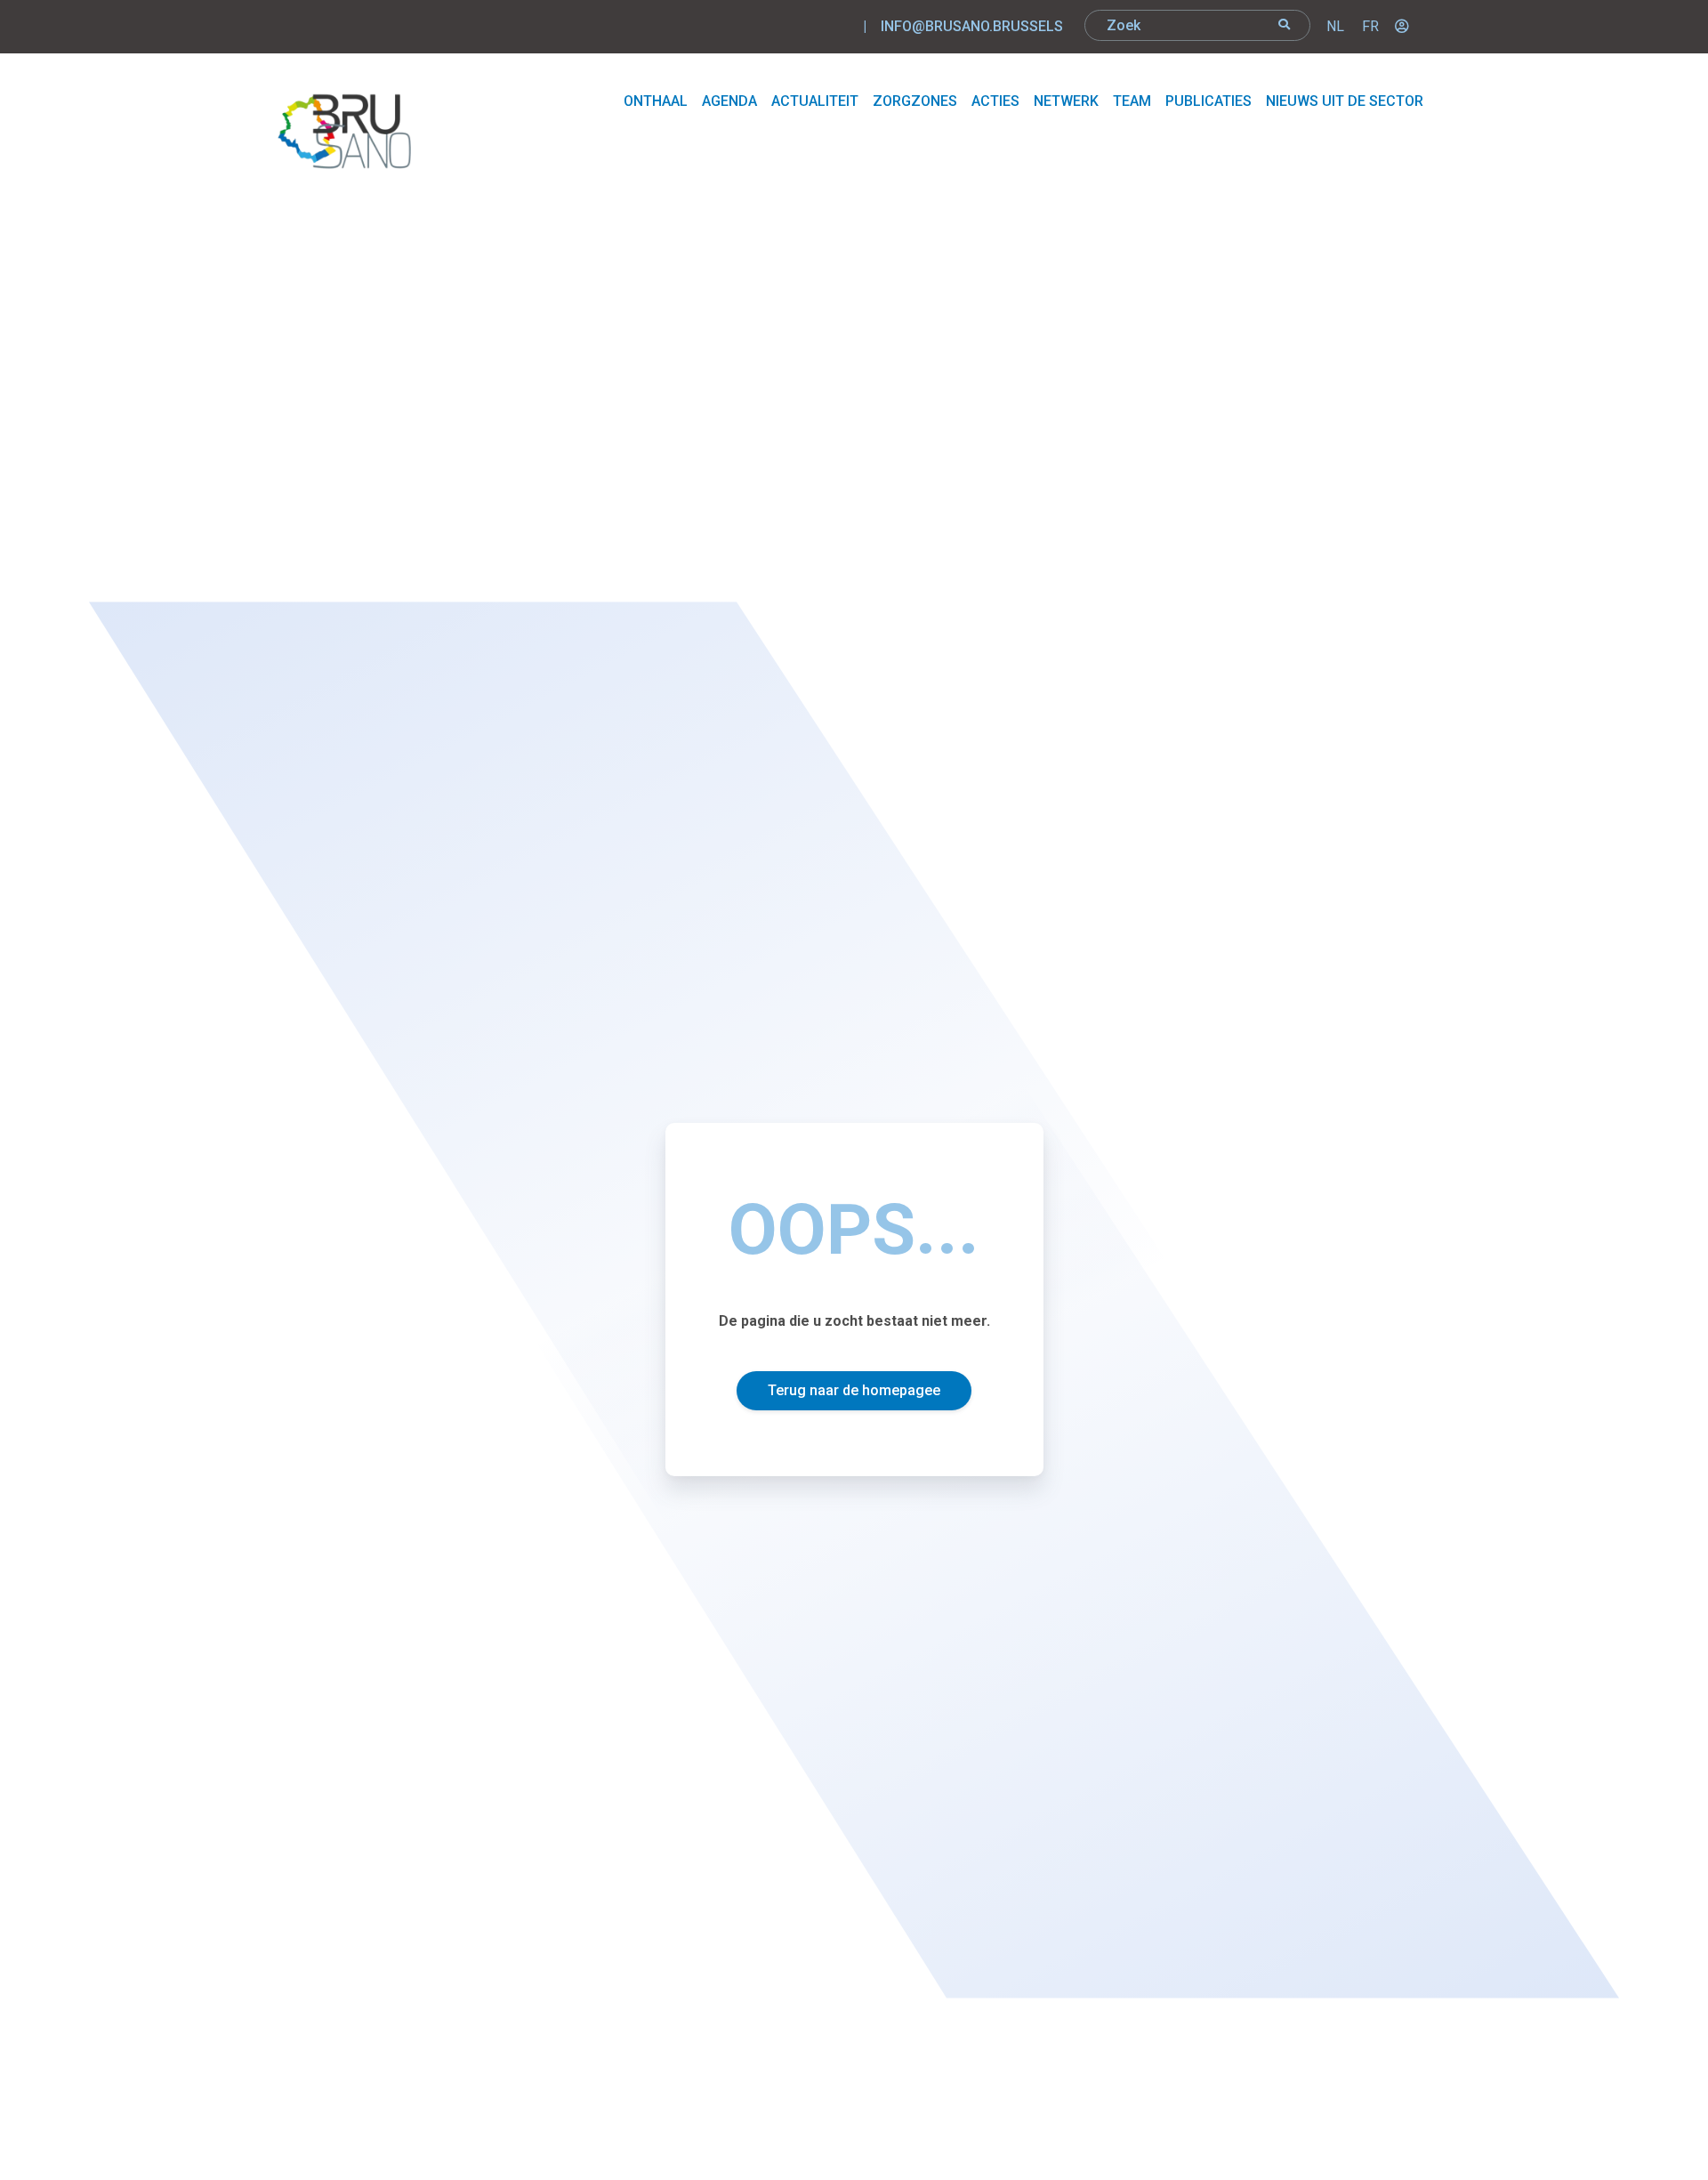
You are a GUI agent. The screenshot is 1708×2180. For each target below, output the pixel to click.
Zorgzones (915, 101)
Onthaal (656, 101)
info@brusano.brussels (972, 26)
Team (1132, 101)
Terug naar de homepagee (854, 1390)
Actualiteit (815, 101)
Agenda (729, 101)
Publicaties (1208, 101)
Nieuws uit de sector (1345, 101)
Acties (995, 101)
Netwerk (1066, 101)
